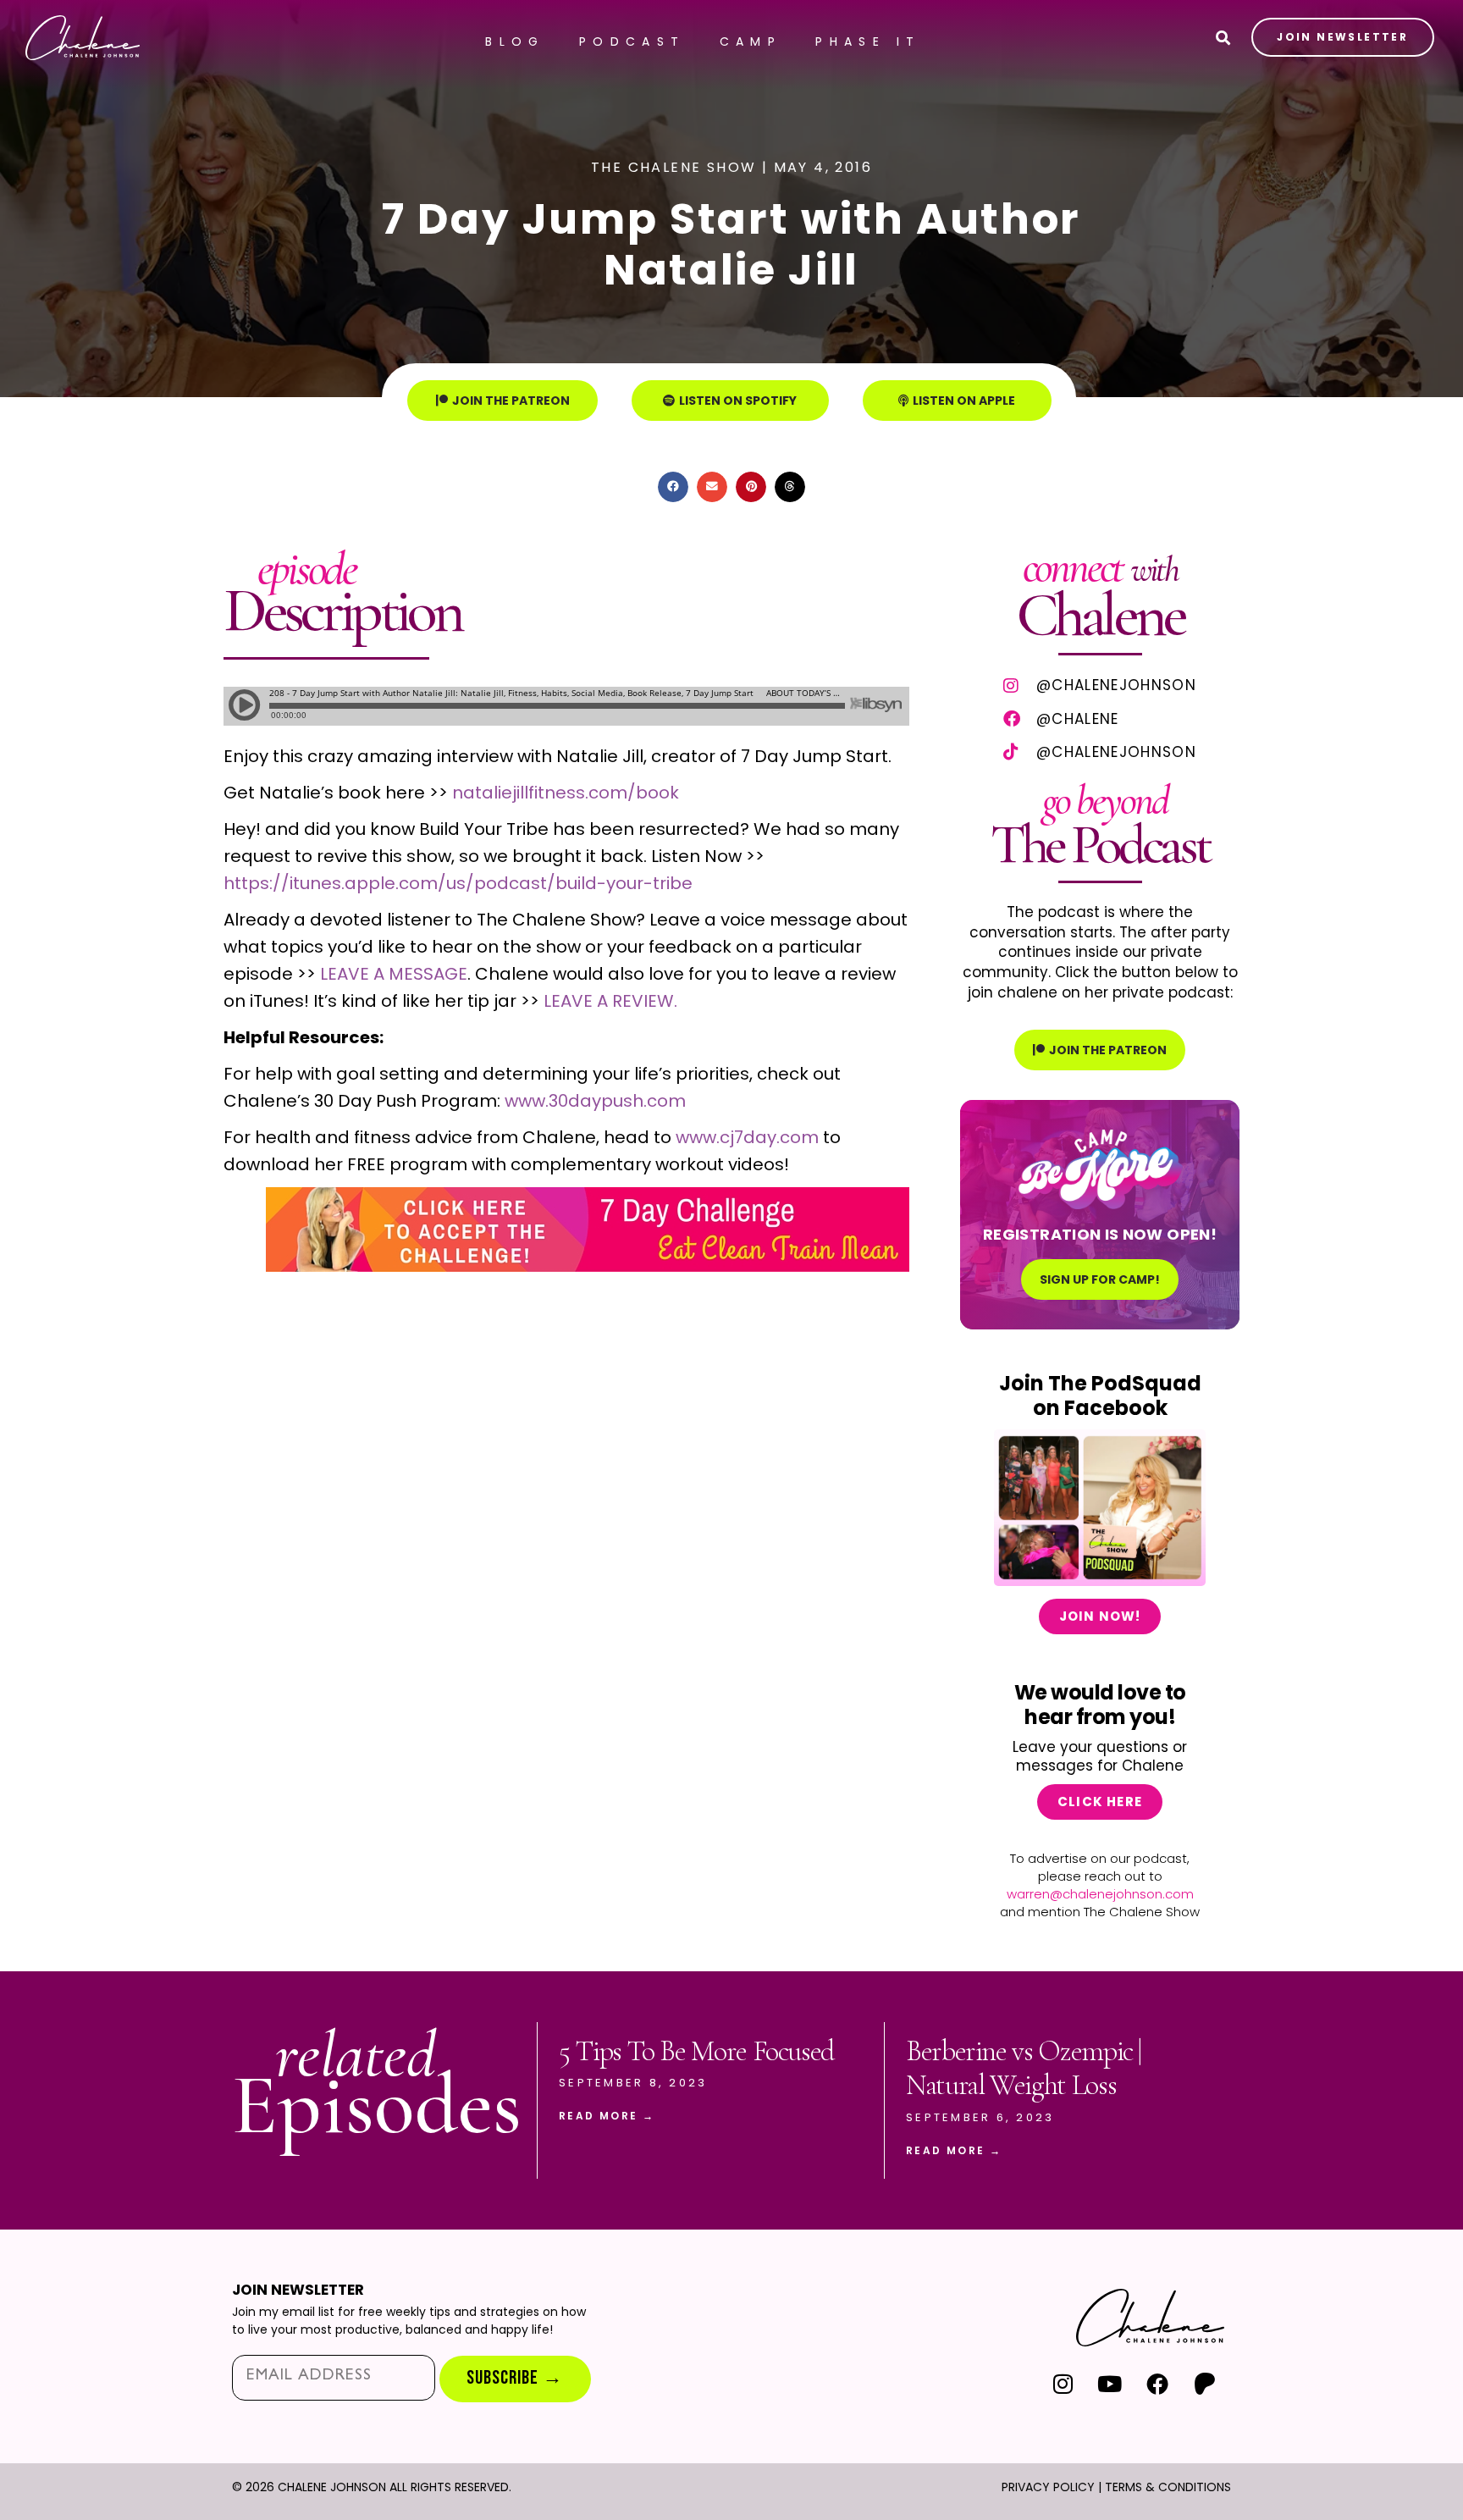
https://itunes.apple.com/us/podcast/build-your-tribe (458, 883)
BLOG (515, 41)
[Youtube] (1110, 2383)
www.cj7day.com (747, 1137)
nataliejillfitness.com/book (566, 793)
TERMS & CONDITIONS (1168, 2487)
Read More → (607, 2116)
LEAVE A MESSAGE (394, 974)
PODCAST (632, 41)
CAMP (751, 41)
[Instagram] (1063, 2383)
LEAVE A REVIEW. (608, 1001)
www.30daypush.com (595, 1101)
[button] (673, 487)
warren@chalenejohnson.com (1100, 1894)
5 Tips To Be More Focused (696, 2051)
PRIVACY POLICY (1048, 2487)
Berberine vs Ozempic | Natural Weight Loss (1024, 2069)
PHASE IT (868, 41)
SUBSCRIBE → (515, 2378)
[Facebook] (1157, 2383)
